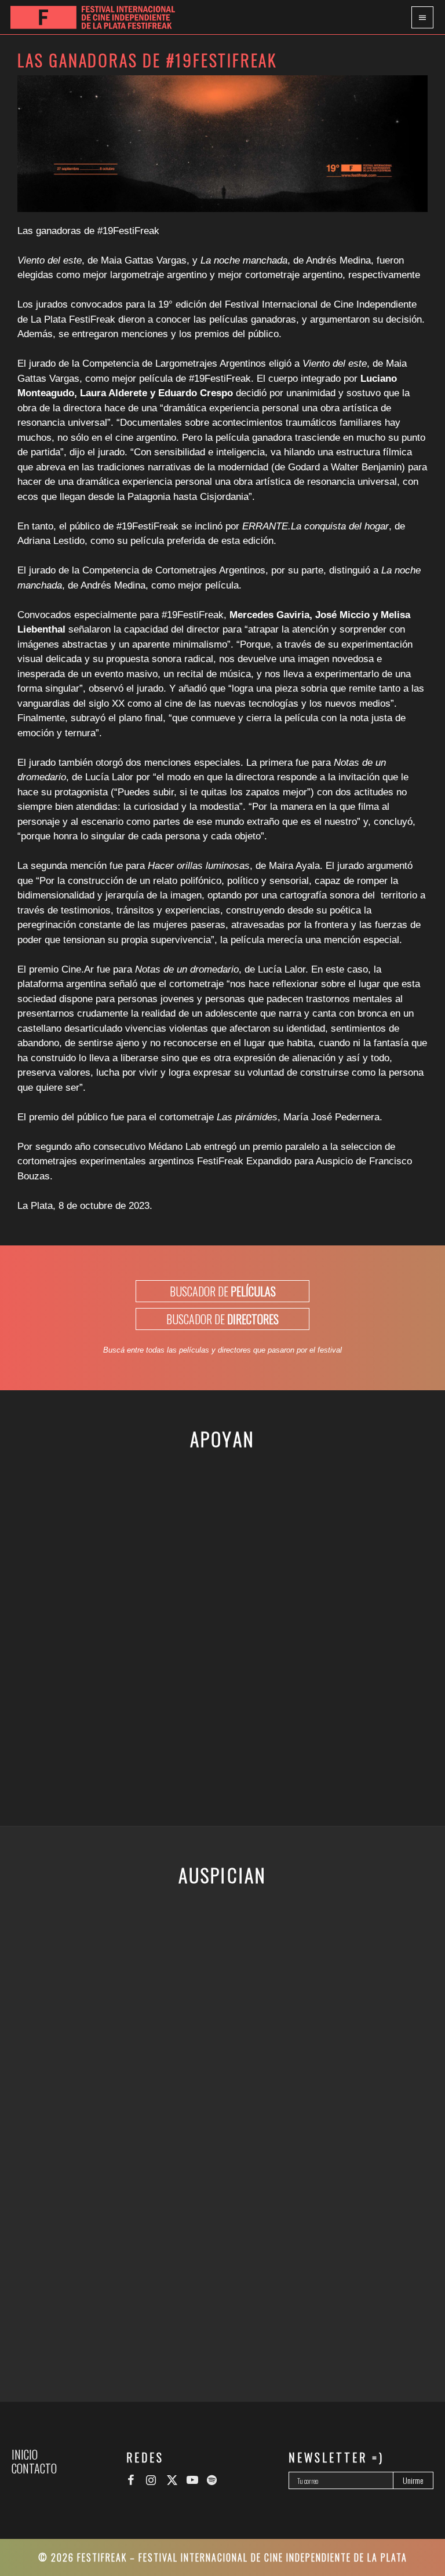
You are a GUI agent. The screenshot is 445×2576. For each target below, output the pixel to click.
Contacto (34, 2468)
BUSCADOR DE (223, 1291)
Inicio (25, 2454)
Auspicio (334, 1161)
